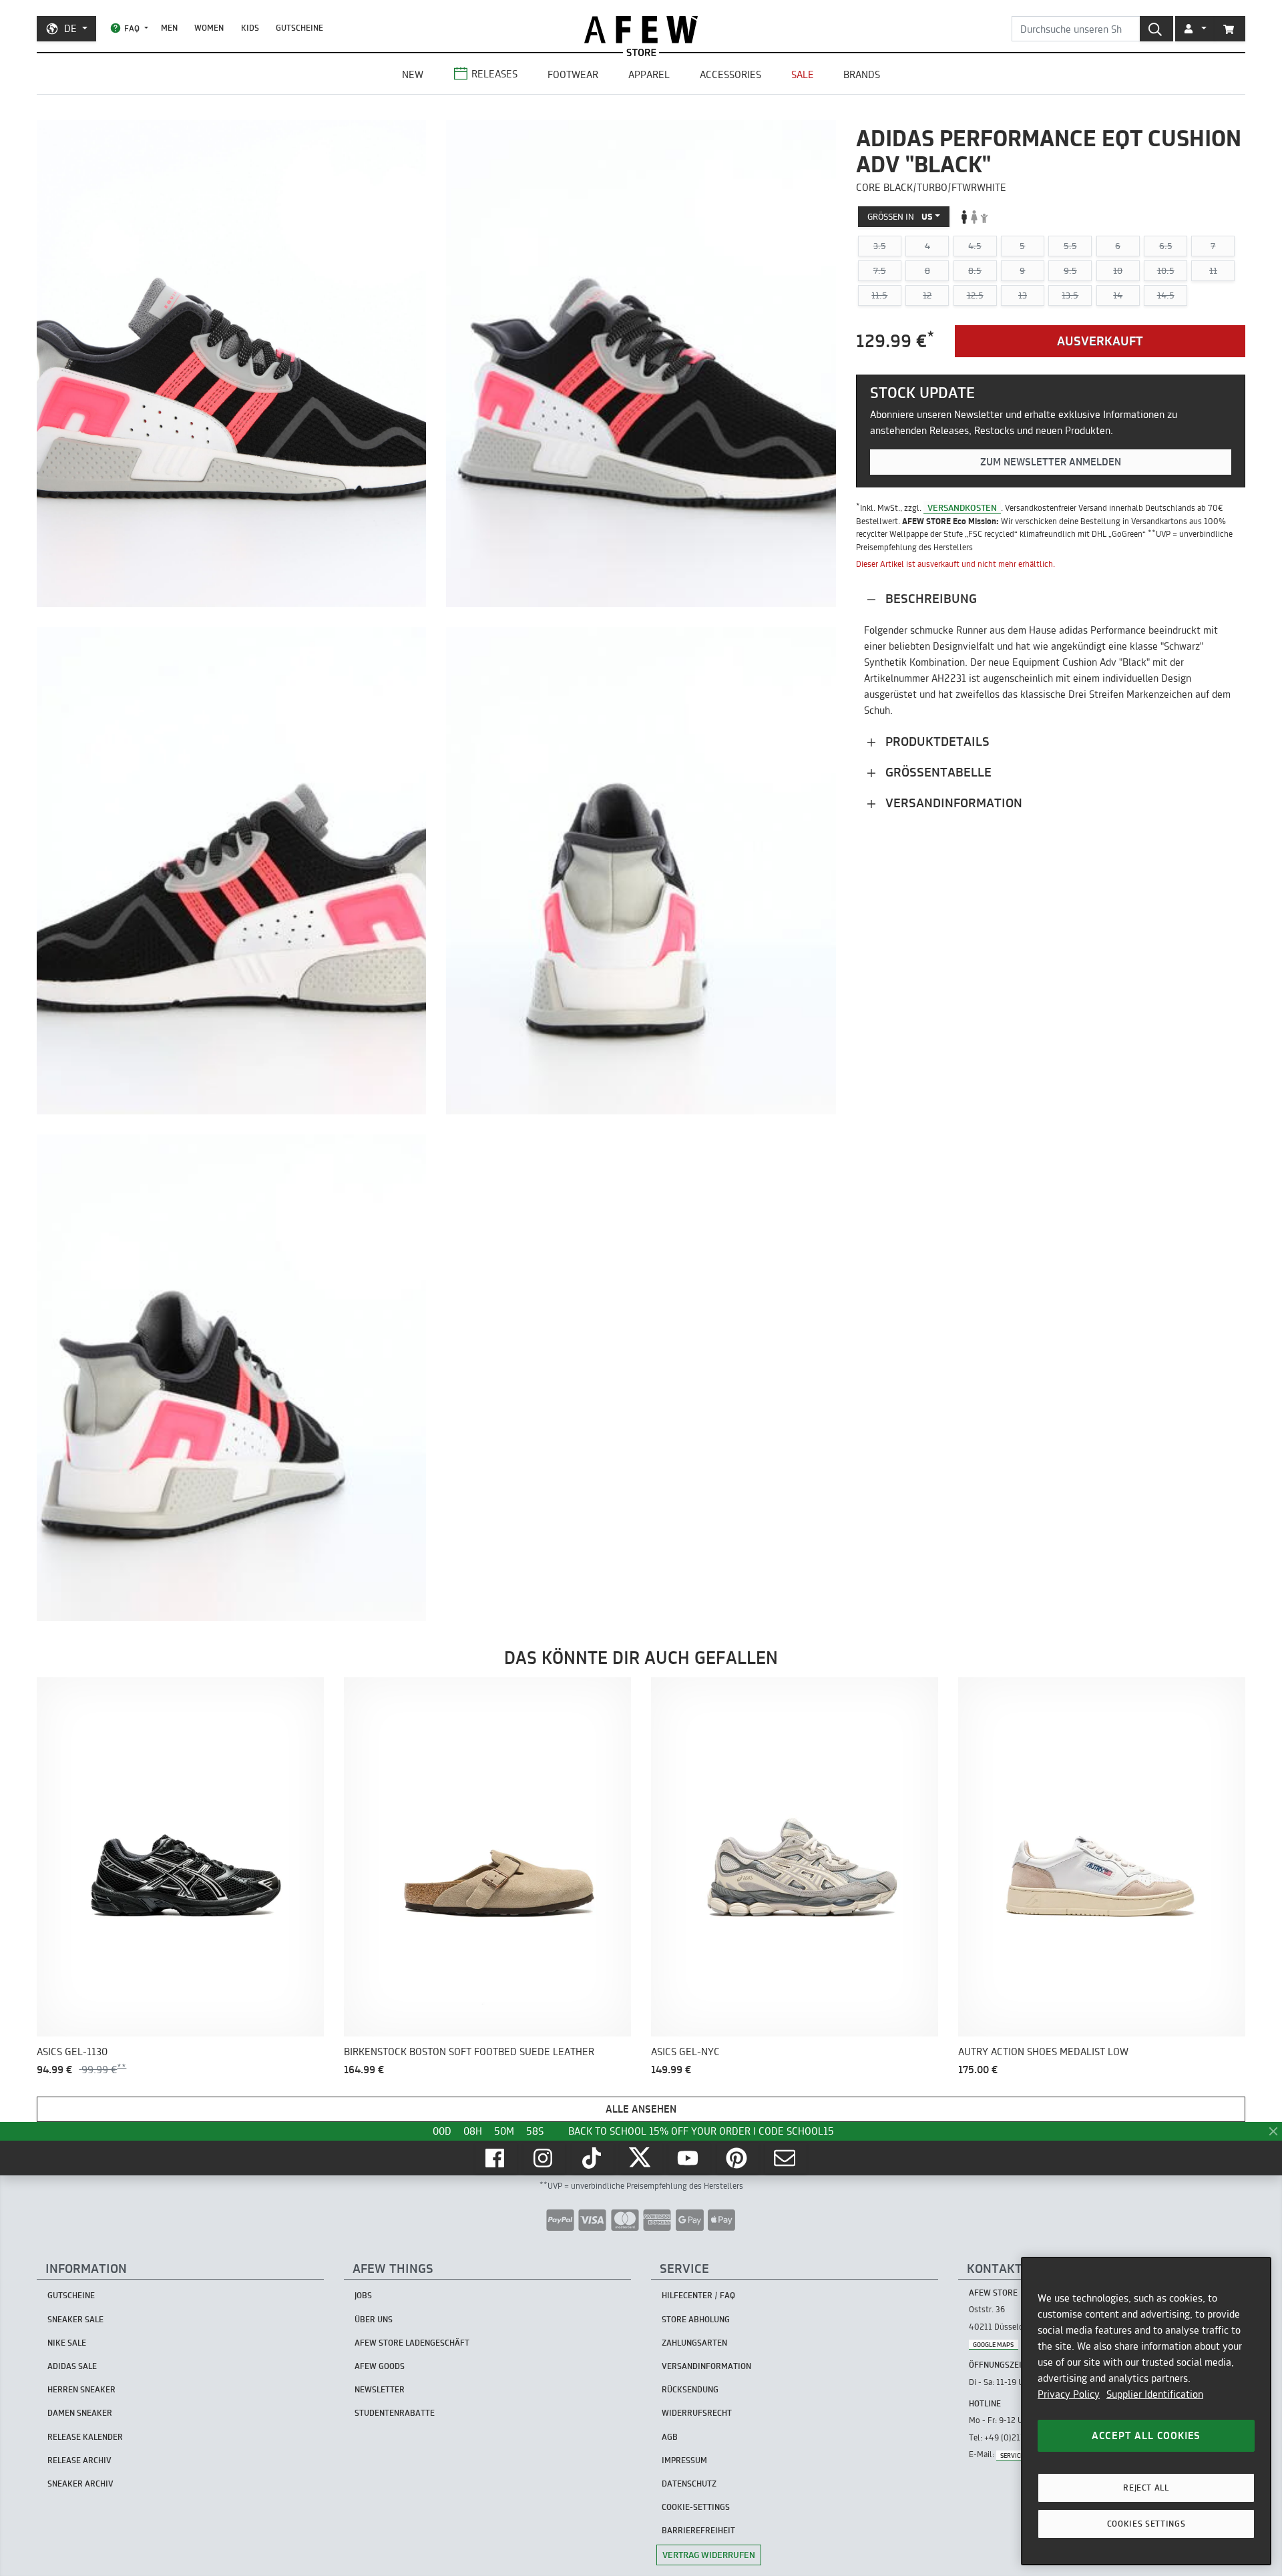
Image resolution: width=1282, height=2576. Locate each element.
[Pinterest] (738, 2158)
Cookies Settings (1146, 2524)
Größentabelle (937, 772)
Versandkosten (962, 507)
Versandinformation (952, 803)
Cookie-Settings (696, 2507)
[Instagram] (544, 2158)
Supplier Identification (1155, 2394)
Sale (803, 74)
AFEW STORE (641, 30)
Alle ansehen (641, 2109)
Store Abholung (696, 2319)
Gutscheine (299, 28)
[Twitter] (641, 2158)
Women (209, 28)
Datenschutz (689, 2484)
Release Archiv (79, 2460)
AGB (670, 2437)
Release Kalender (85, 2437)
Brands (862, 74)
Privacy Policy (1069, 2394)
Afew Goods (380, 2366)
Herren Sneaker (81, 2389)
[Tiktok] (593, 2158)
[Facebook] (496, 2158)
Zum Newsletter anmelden (1051, 462)
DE (70, 28)
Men (169, 28)
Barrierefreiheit (698, 2530)
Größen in (900, 216)
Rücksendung (690, 2389)
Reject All (1146, 2488)
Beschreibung (929, 599)
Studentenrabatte (395, 2413)
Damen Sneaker (80, 2413)
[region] (1146, 2411)
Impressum (684, 2460)
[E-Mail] (786, 2158)
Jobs (363, 2295)
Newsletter (380, 2389)
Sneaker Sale (75, 2319)
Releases (494, 74)
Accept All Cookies (1146, 2435)
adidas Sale (72, 2366)
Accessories (730, 74)
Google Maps (993, 2344)
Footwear (573, 74)
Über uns (374, 2319)
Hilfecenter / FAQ (698, 2295)
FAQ (132, 28)
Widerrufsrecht (697, 2413)
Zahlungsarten (694, 2343)
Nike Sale (67, 2343)
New (413, 74)
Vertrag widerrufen (709, 2555)
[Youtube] (689, 2158)
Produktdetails (936, 741)
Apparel (649, 74)
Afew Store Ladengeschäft (412, 2343)
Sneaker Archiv (80, 2484)
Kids (250, 28)
